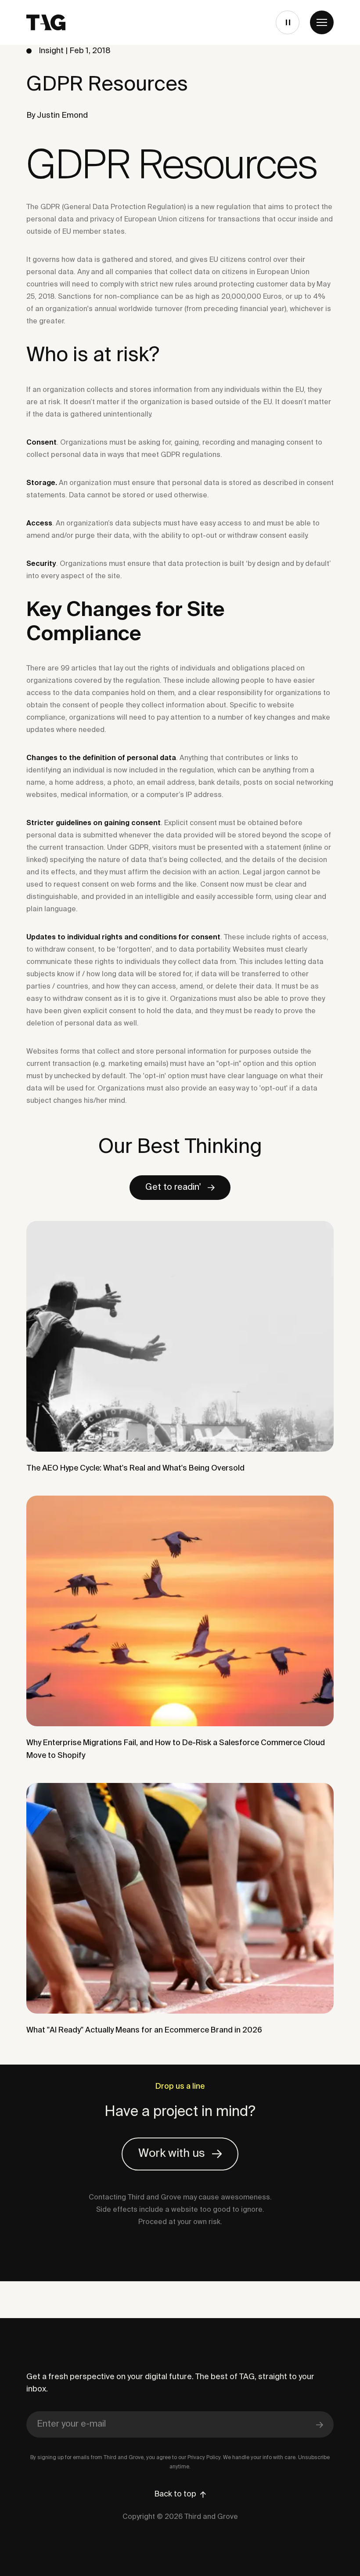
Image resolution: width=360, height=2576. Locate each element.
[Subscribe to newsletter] (320, 2424)
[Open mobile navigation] (322, 22)
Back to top (175, 2494)
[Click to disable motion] (287, 22)
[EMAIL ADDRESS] (180, 2425)
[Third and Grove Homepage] (46, 22)
